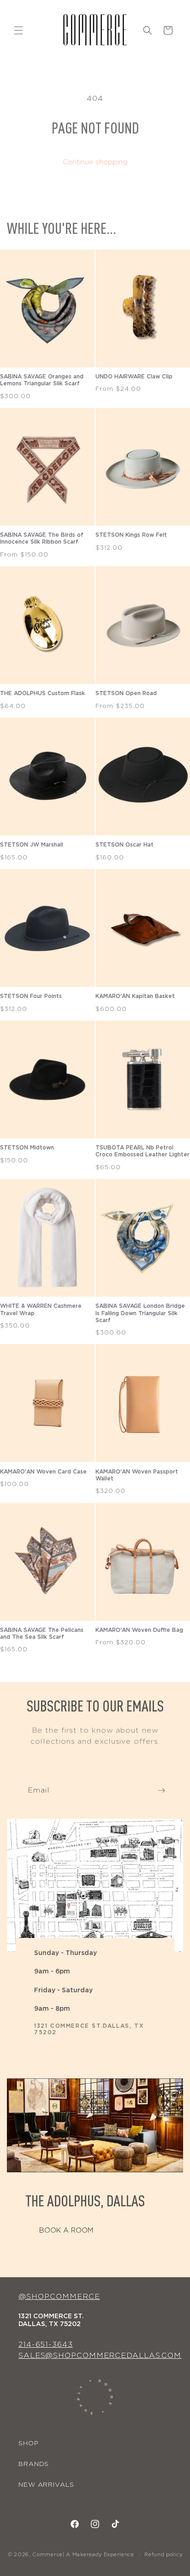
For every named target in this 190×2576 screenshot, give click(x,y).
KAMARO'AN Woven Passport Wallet (137, 1475)
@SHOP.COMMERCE (59, 2297)
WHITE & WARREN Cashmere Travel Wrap (41, 1309)
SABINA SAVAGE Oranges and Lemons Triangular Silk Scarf (42, 380)
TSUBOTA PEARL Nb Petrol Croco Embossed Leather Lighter (142, 1151)
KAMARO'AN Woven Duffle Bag (139, 1630)
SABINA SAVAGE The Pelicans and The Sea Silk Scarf (42, 1633)
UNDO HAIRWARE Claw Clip (134, 377)
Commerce (47, 2555)
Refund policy (163, 2555)
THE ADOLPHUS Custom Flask (42, 693)
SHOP (29, 2443)
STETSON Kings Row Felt (131, 535)
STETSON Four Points (31, 996)
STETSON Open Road (126, 693)
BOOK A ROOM (66, 2231)
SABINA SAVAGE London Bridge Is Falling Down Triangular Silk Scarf (140, 1313)
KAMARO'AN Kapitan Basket (135, 996)
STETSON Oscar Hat (125, 845)
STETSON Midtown (27, 1148)
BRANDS (34, 2464)
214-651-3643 (46, 2344)
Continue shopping (95, 162)
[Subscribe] (161, 1790)
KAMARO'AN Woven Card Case (43, 1472)
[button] (18, 30)
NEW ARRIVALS (46, 2485)
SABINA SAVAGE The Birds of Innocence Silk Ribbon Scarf (42, 538)
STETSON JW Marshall (32, 845)
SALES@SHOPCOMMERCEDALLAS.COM (100, 2356)
